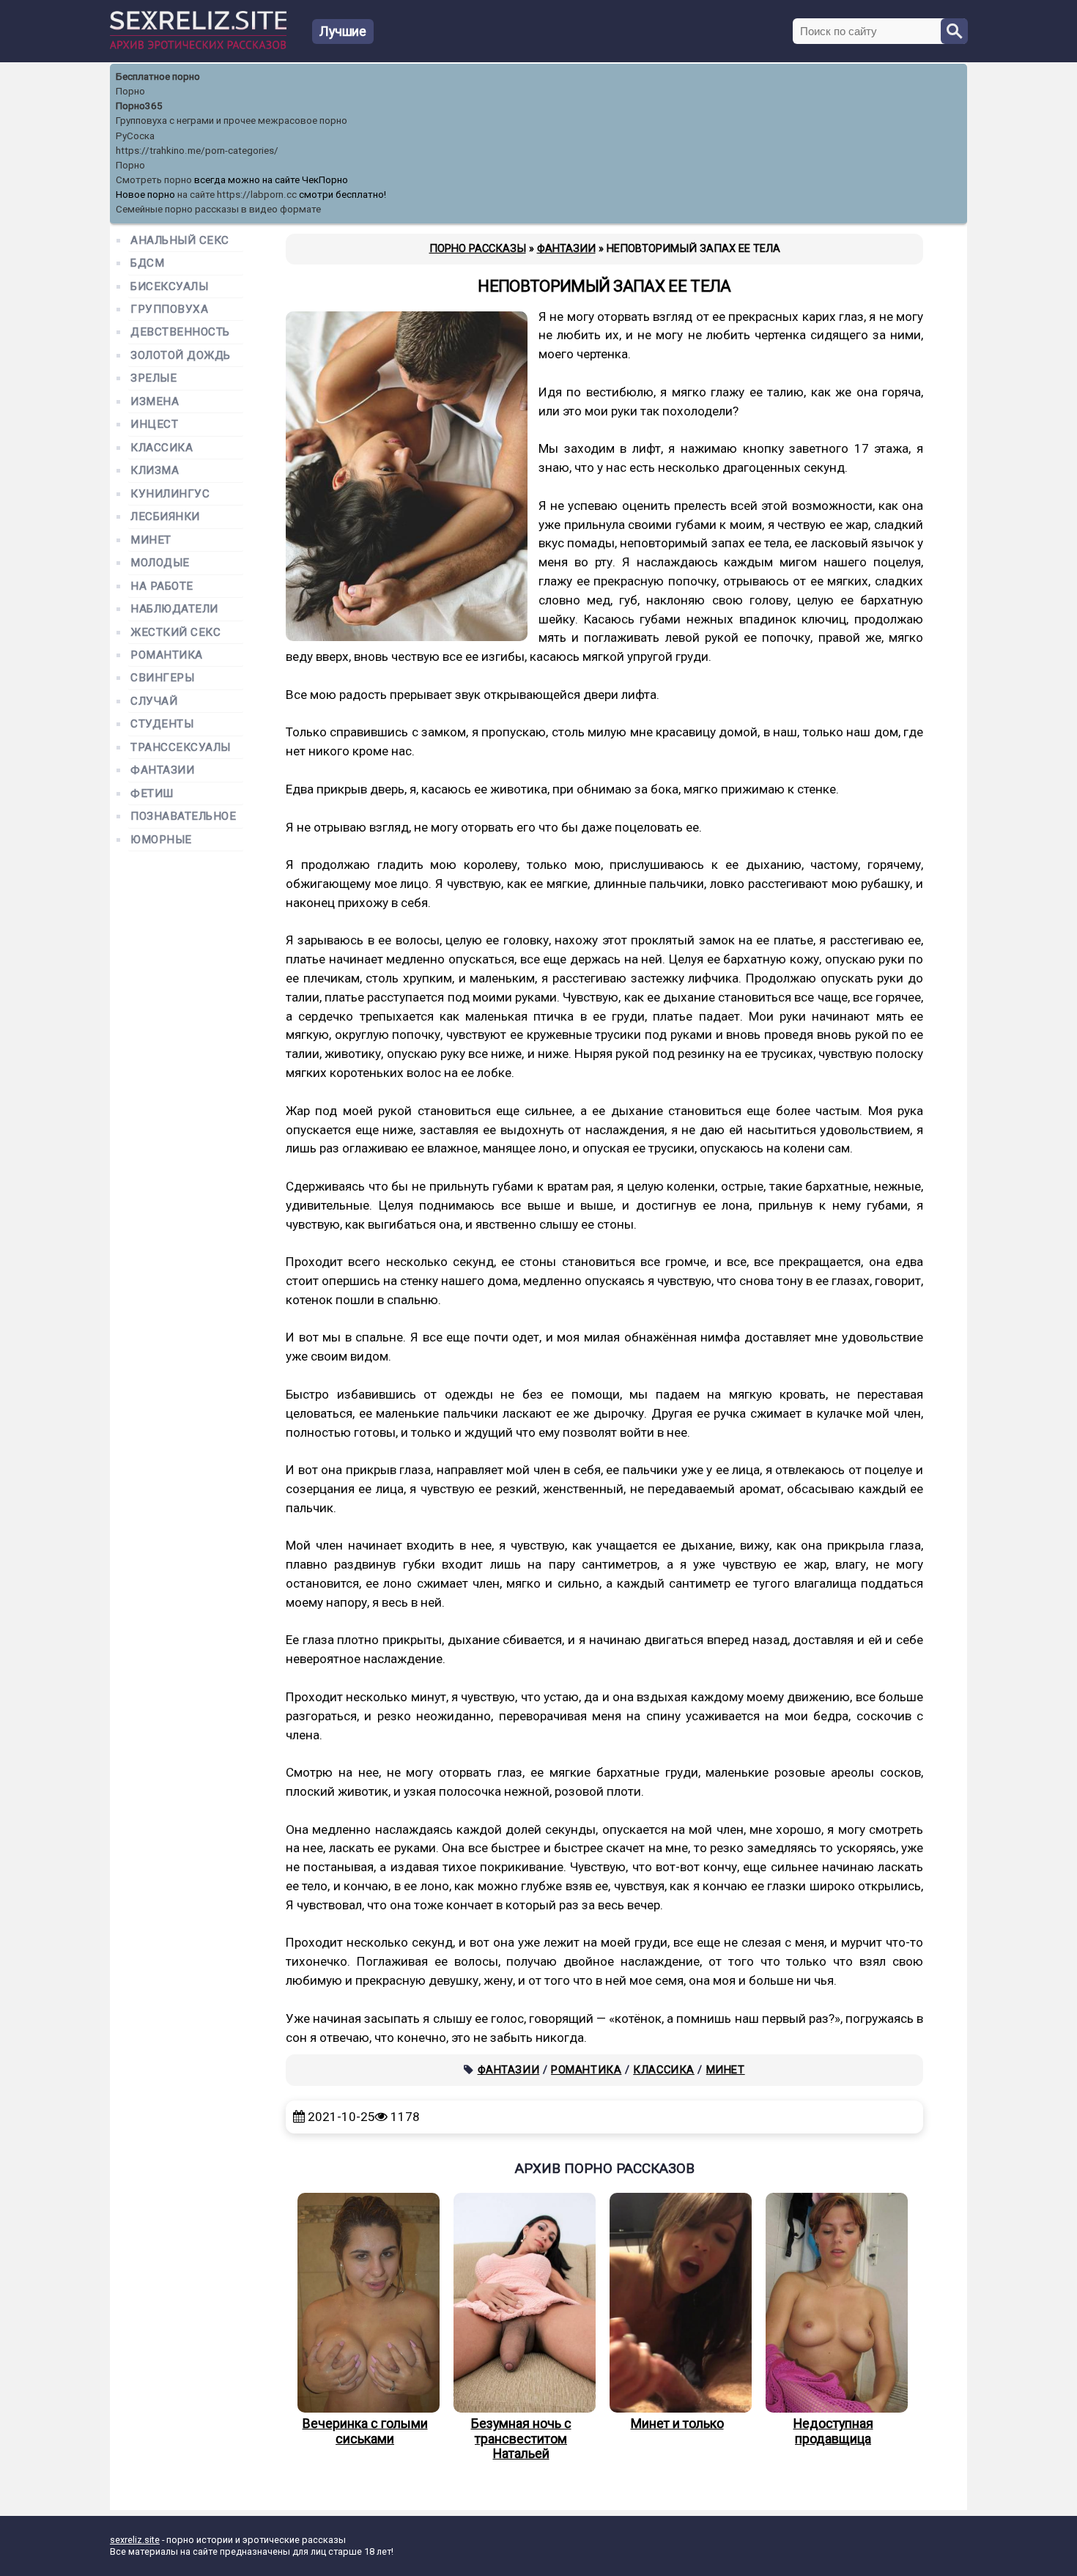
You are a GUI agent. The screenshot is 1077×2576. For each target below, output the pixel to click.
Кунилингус (170, 494)
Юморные (161, 840)
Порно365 (139, 106)
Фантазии (509, 2070)
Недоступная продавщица (833, 2431)
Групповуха (169, 310)
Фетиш (152, 794)
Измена (155, 402)
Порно (130, 91)
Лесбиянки (165, 517)
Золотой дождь (181, 356)
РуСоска (135, 136)
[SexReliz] (198, 46)
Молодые (160, 563)
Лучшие (343, 31)
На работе (162, 586)
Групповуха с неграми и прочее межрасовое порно (232, 121)
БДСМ (147, 263)
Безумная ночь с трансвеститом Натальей (521, 2438)
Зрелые (153, 378)
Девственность (180, 332)
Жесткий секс (175, 633)
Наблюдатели (174, 609)
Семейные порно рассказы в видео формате (218, 209)
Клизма (155, 471)
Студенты (162, 724)
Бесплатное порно (158, 77)
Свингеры (162, 678)
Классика (664, 2070)
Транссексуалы (181, 748)
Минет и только (677, 2423)
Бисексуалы (169, 287)
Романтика (586, 2070)
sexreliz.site (135, 2540)
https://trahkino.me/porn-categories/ (197, 151)
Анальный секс (180, 241)
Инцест (154, 425)
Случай (154, 702)
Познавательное (184, 817)
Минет (726, 2070)
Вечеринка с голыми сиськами (365, 2431)
